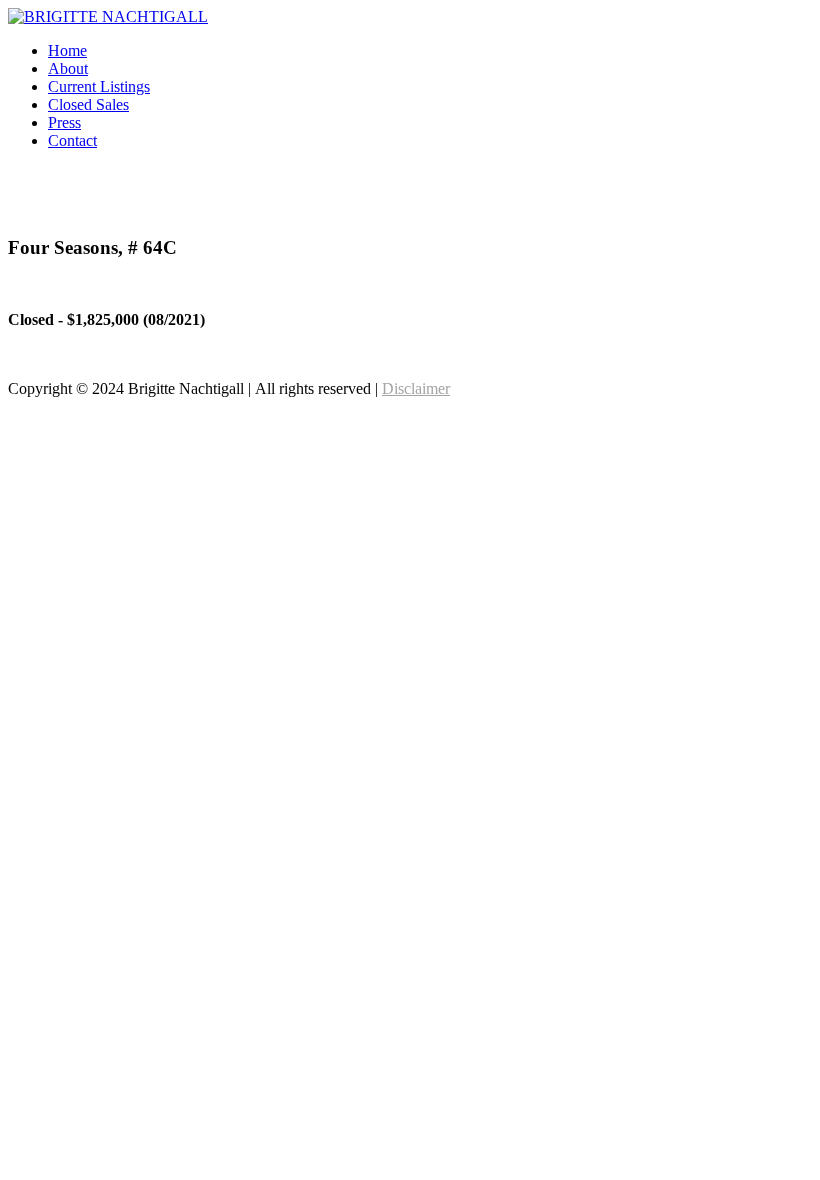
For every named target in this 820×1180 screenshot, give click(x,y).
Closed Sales (88, 104)
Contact (72, 140)
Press (64, 122)
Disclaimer (416, 388)
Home (67, 50)
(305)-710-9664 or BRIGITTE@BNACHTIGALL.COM (624, 208)
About (68, 68)
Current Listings (99, 86)
